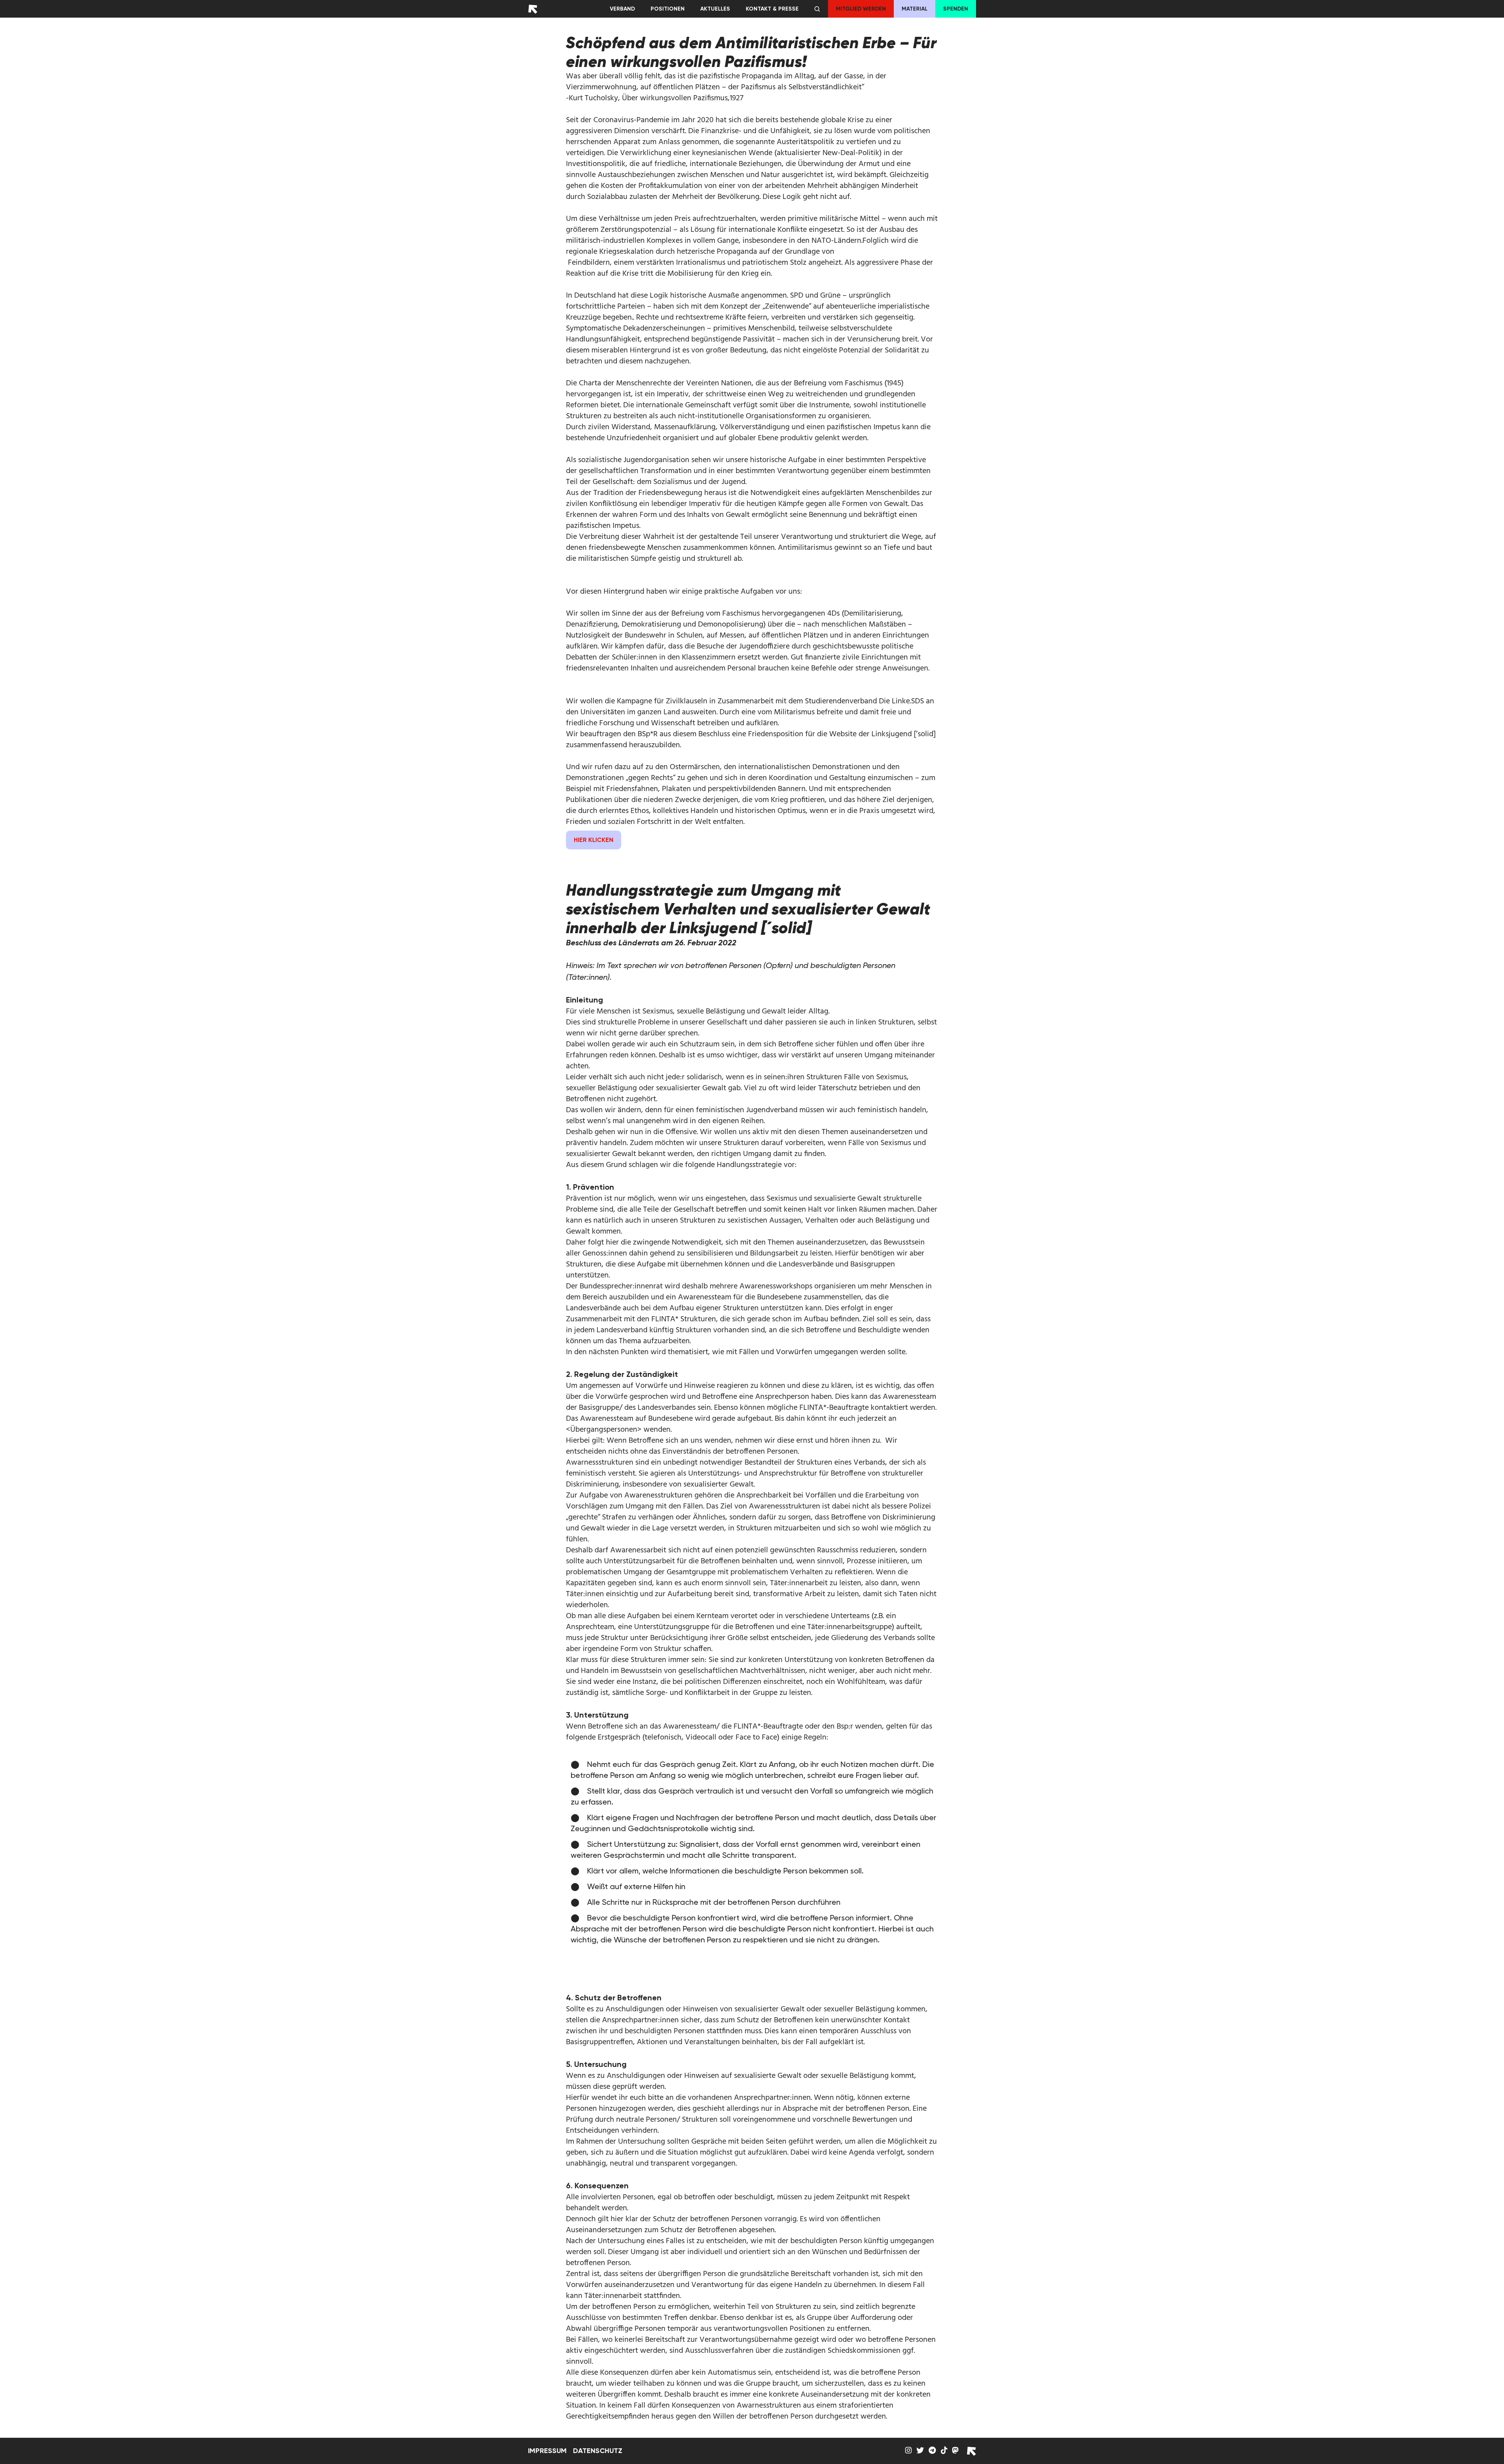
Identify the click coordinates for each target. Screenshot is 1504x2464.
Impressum (547, 2451)
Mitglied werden (861, 9)
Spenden (956, 9)
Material (915, 9)
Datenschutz (598, 2451)
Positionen (668, 9)
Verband (622, 9)
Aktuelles (715, 9)
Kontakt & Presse (772, 9)
